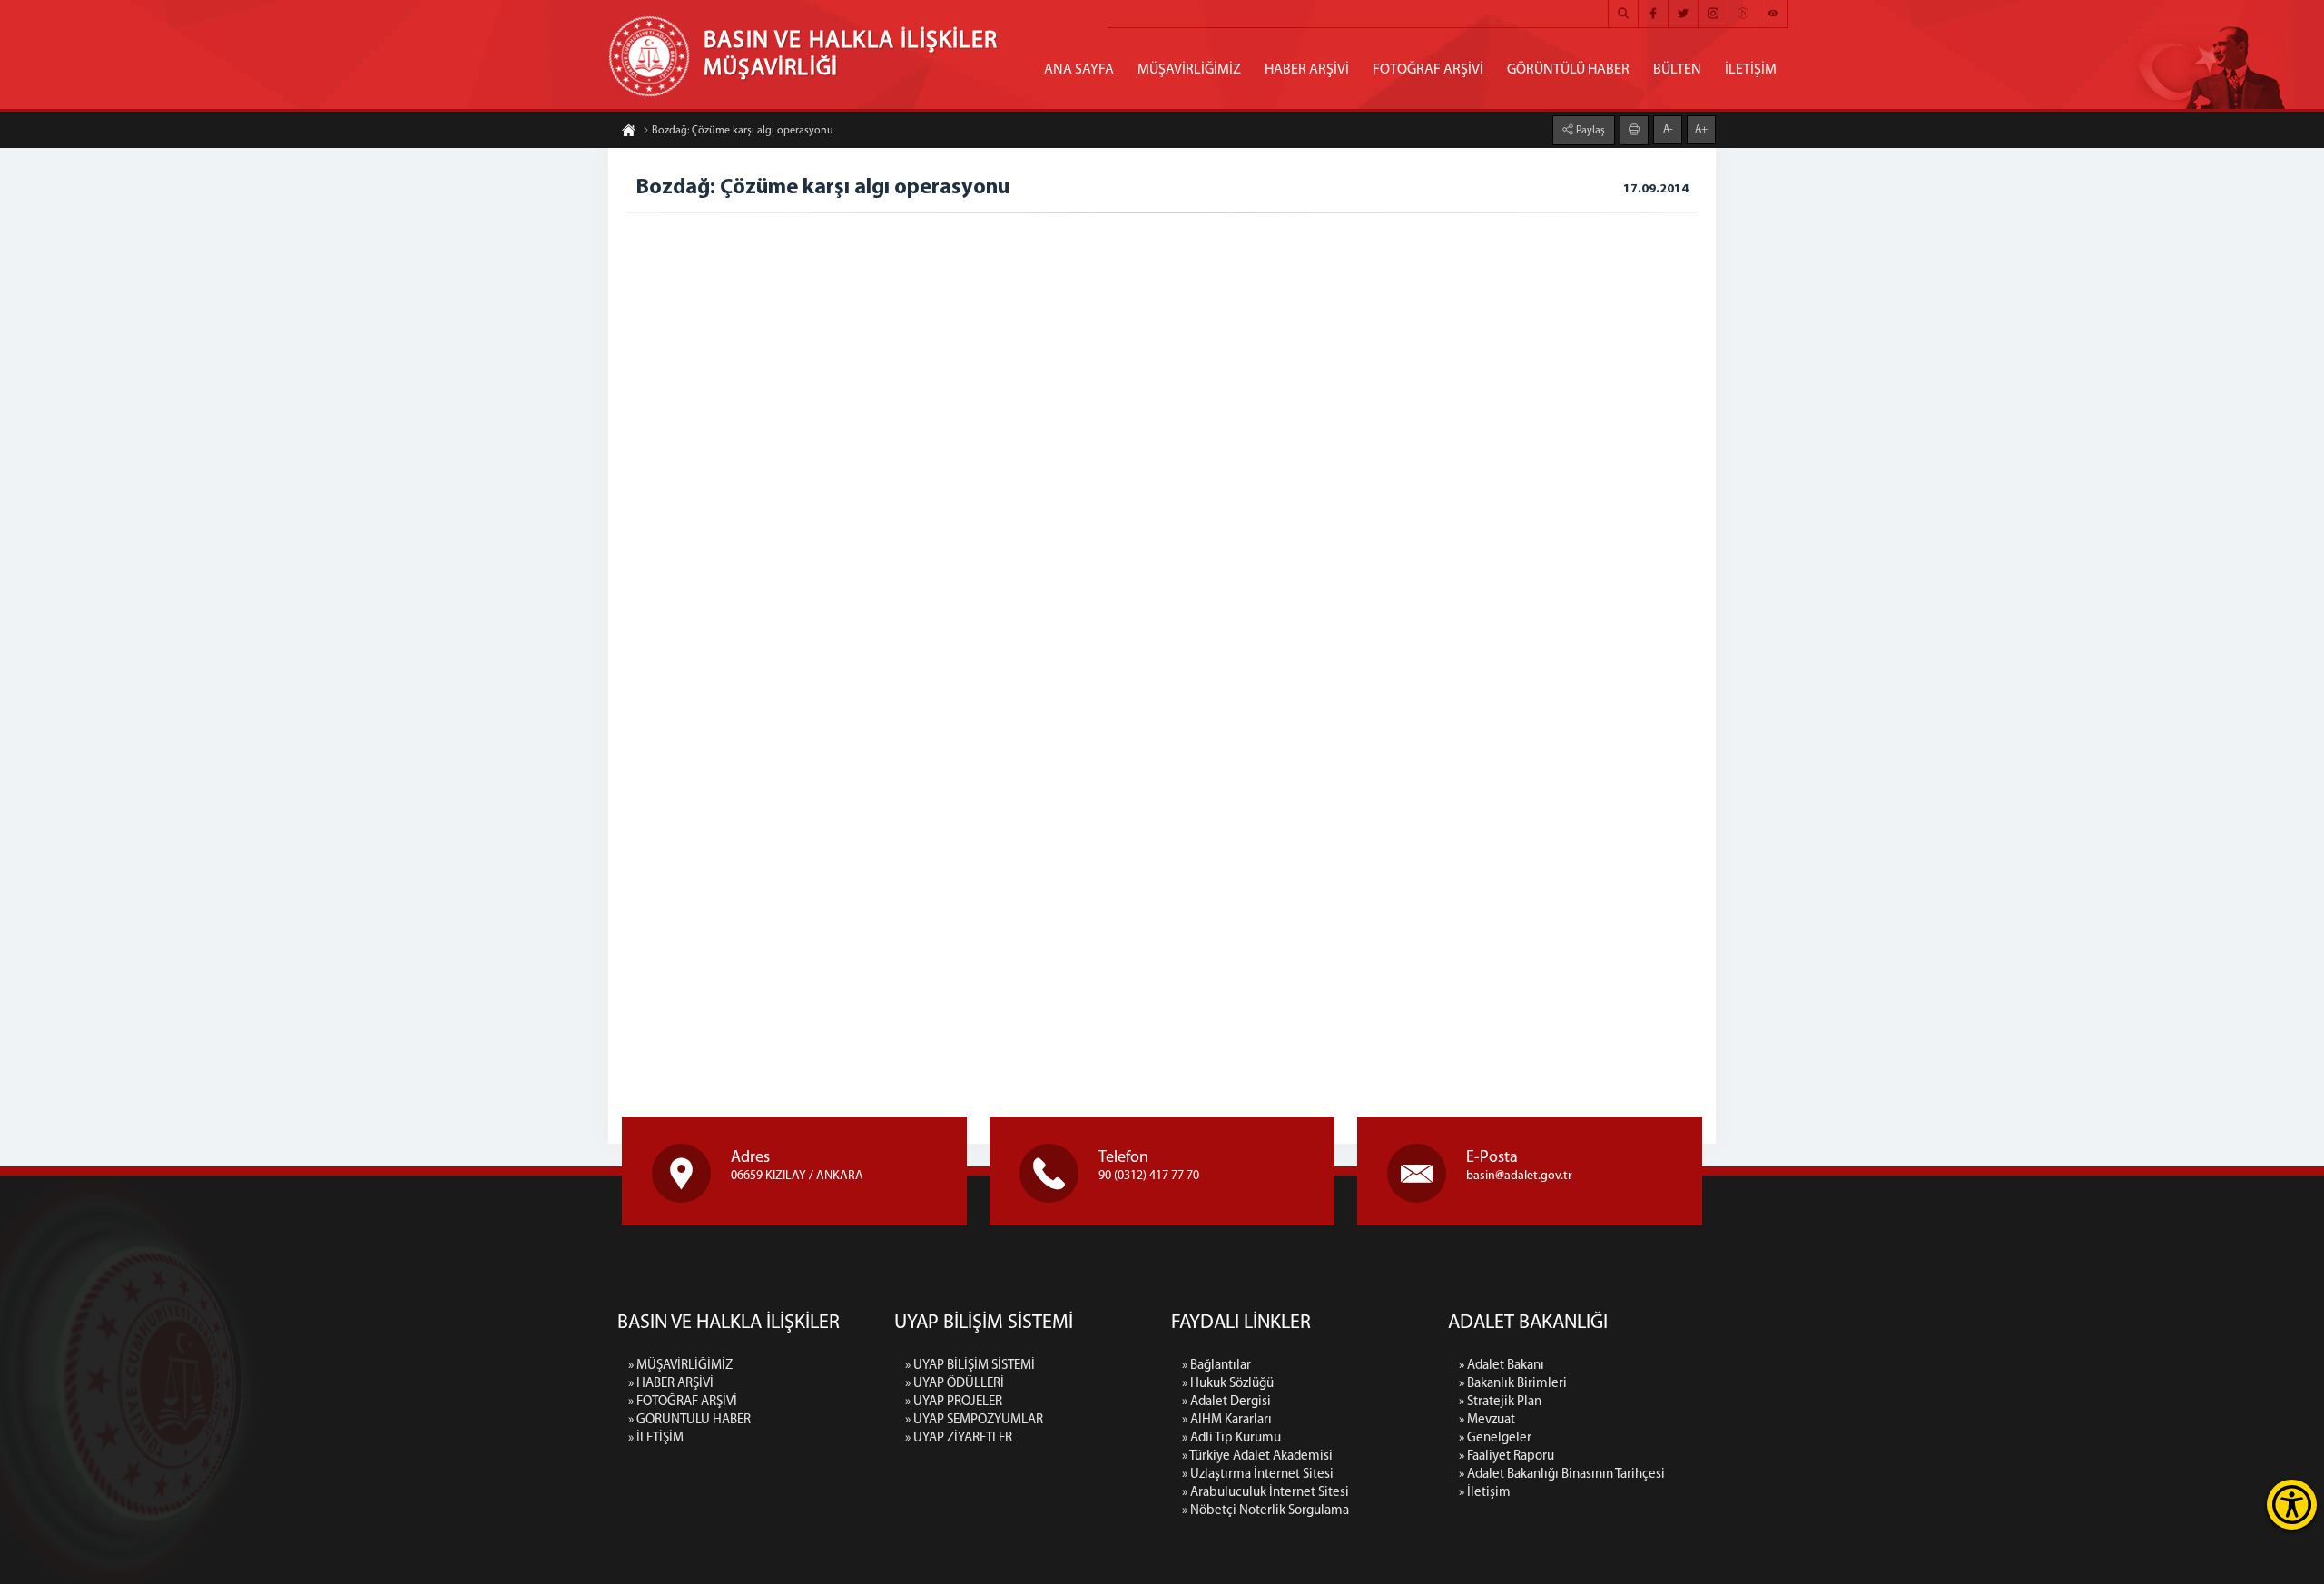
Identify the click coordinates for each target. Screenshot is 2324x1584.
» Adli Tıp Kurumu (1231, 1438)
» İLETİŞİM (656, 1438)
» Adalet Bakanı (1502, 1366)
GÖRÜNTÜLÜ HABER (1568, 70)
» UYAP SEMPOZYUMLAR (974, 1420)
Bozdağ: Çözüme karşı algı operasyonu (743, 131)
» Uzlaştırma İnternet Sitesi (1258, 1475)
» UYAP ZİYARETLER (959, 1438)
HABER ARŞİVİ (1307, 70)
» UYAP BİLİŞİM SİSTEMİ (970, 1366)
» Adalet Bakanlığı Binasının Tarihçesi (1562, 1475)
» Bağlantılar (1216, 1366)
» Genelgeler (1495, 1438)
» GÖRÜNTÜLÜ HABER (689, 1420)
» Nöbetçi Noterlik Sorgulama (1265, 1511)
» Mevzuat (1487, 1420)
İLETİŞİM (1751, 70)
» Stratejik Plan (1500, 1402)
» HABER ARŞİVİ (671, 1384)
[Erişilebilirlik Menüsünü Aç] (2292, 1505)
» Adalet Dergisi (1226, 1402)
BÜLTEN (1677, 70)
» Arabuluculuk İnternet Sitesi (1265, 1493)
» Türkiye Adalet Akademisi (1257, 1456)
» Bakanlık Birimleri (1513, 1384)
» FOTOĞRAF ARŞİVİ (683, 1402)
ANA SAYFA (1079, 70)
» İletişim (1485, 1493)
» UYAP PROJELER (954, 1402)
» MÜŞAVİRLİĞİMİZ (680, 1366)
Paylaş (1589, 131)
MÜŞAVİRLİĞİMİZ (1189, 70)
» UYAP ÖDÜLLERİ (955, 1384)
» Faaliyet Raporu (1507, 1456)
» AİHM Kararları (1227, 1420)
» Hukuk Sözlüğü (1228, 1384)
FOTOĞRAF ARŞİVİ (1428, 70)
